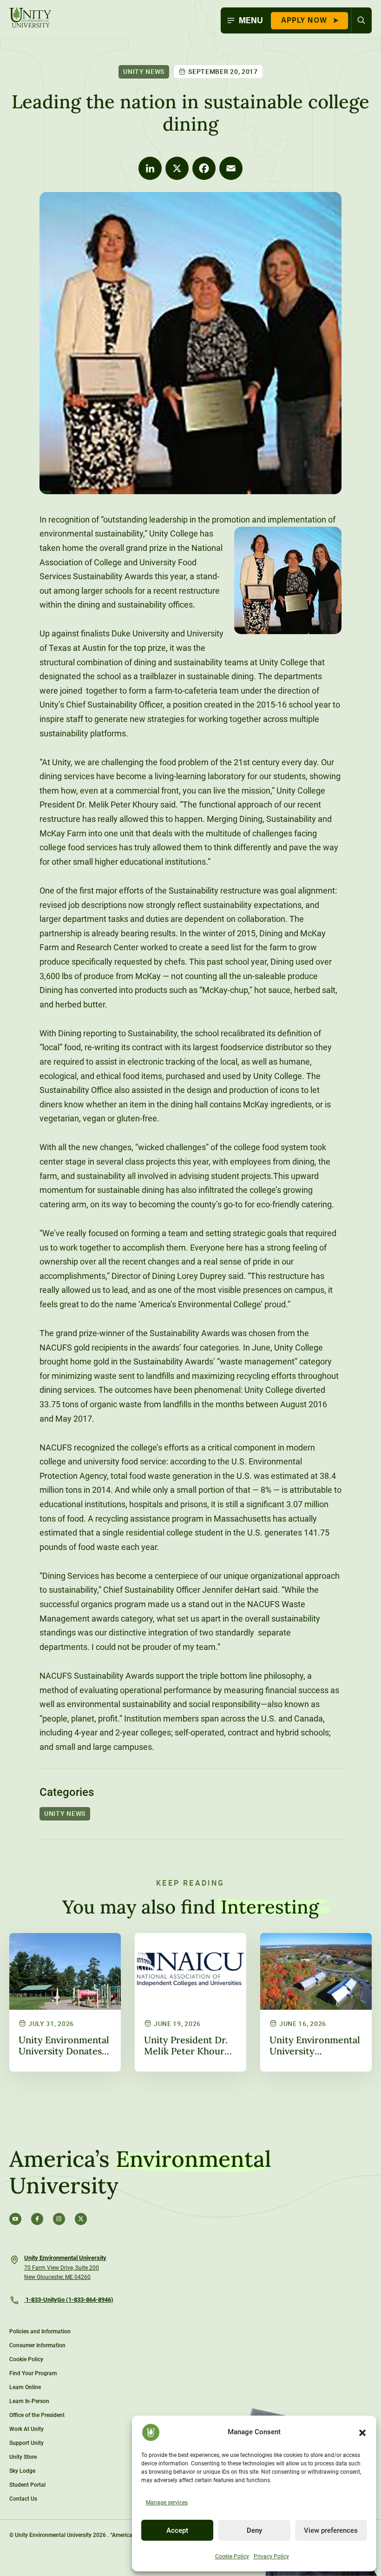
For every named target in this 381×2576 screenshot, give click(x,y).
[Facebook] (204, 168)
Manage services (167, 2503)
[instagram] (59, 2219)
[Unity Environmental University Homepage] (30, 18)
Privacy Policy (271, 2556)
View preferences (331, 2530)
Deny (254, 2530)
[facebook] (37, 2219)
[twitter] (81, 2219)
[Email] (231, 168)
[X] (177, 168)
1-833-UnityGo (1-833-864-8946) (69, 2300)
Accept (177, 2530)
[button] (362, 2432)
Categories (67, 1792)
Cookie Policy (232, 2556)
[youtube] (15, 2219)
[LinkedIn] (150, 168)
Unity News (144, 71)
